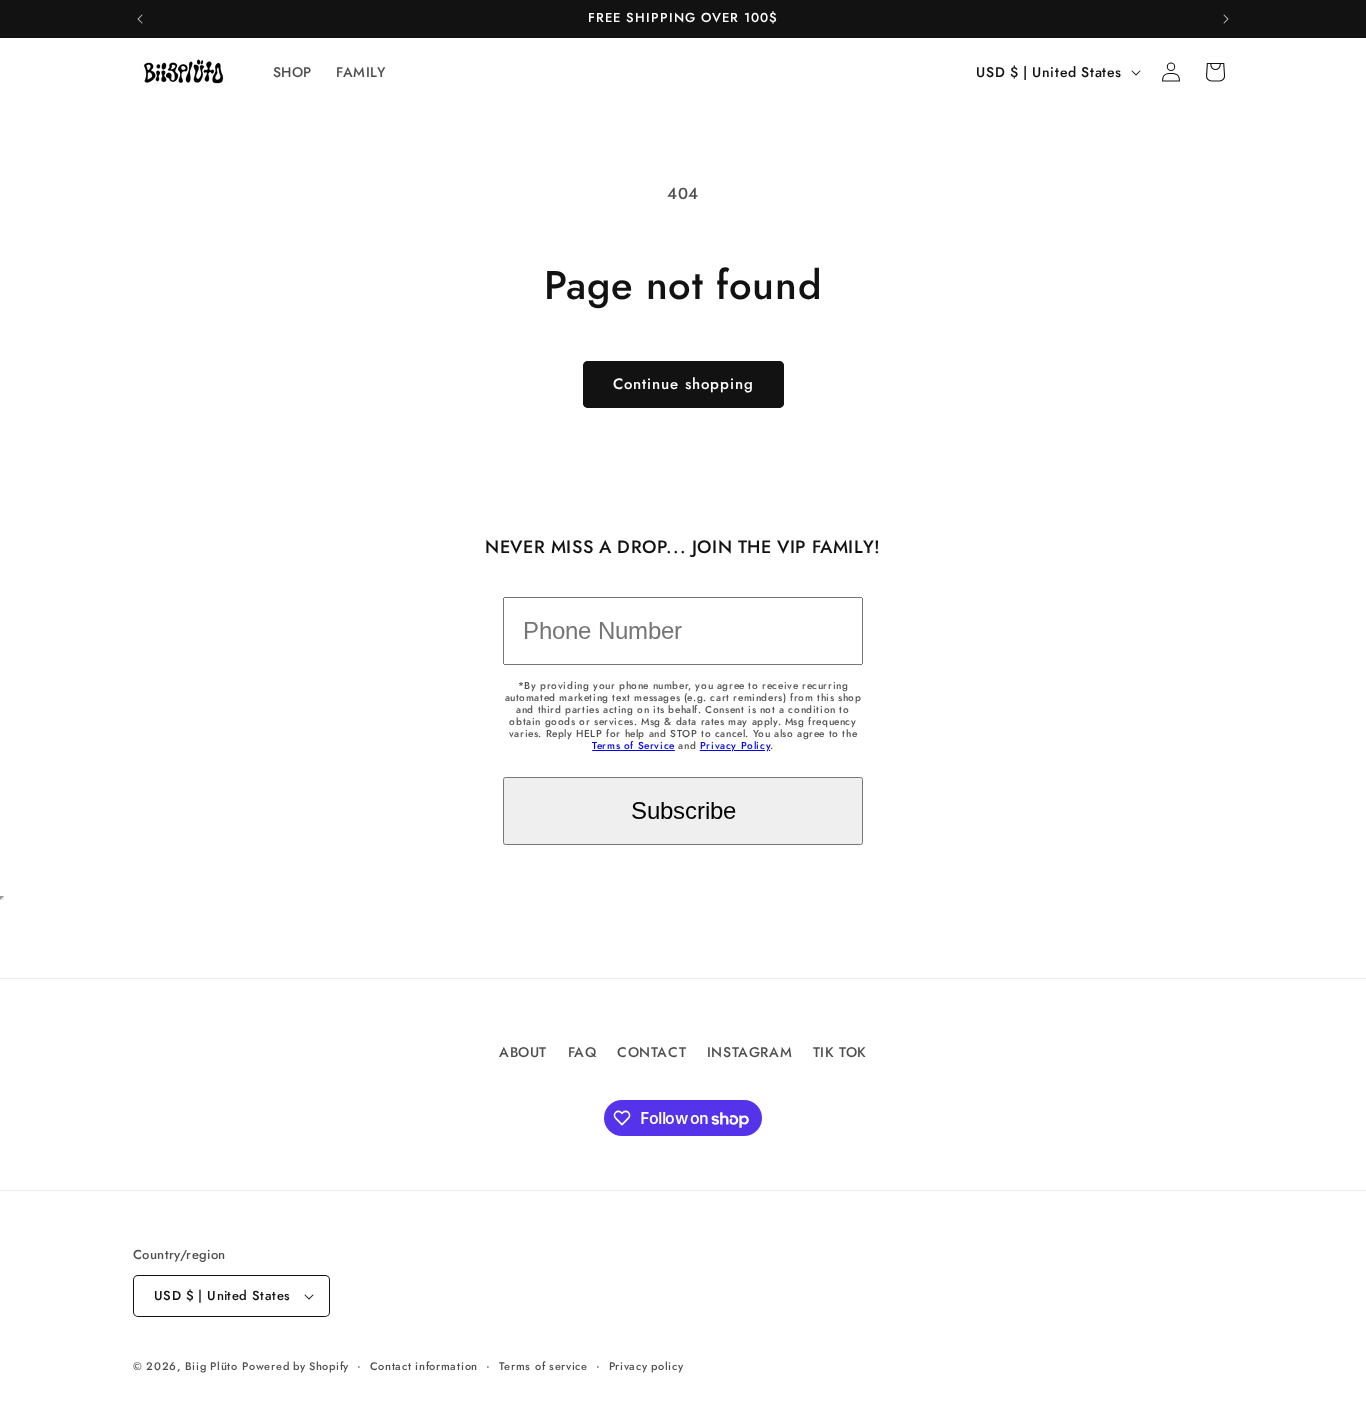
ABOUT (523, 1052)
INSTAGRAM (749, 1052)
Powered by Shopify (295, 1366)
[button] (1215, 72)
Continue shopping (683, 384)
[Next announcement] (1226, 19)
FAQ (582, 1052)
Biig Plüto (211, 1366)
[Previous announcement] (140, 19)
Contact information (424, 1366)
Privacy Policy (735, 745)
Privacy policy (646, 1366)
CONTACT (651, 1052)
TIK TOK (840, 1052)
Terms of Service (633, 745)
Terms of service (543, 1366)
